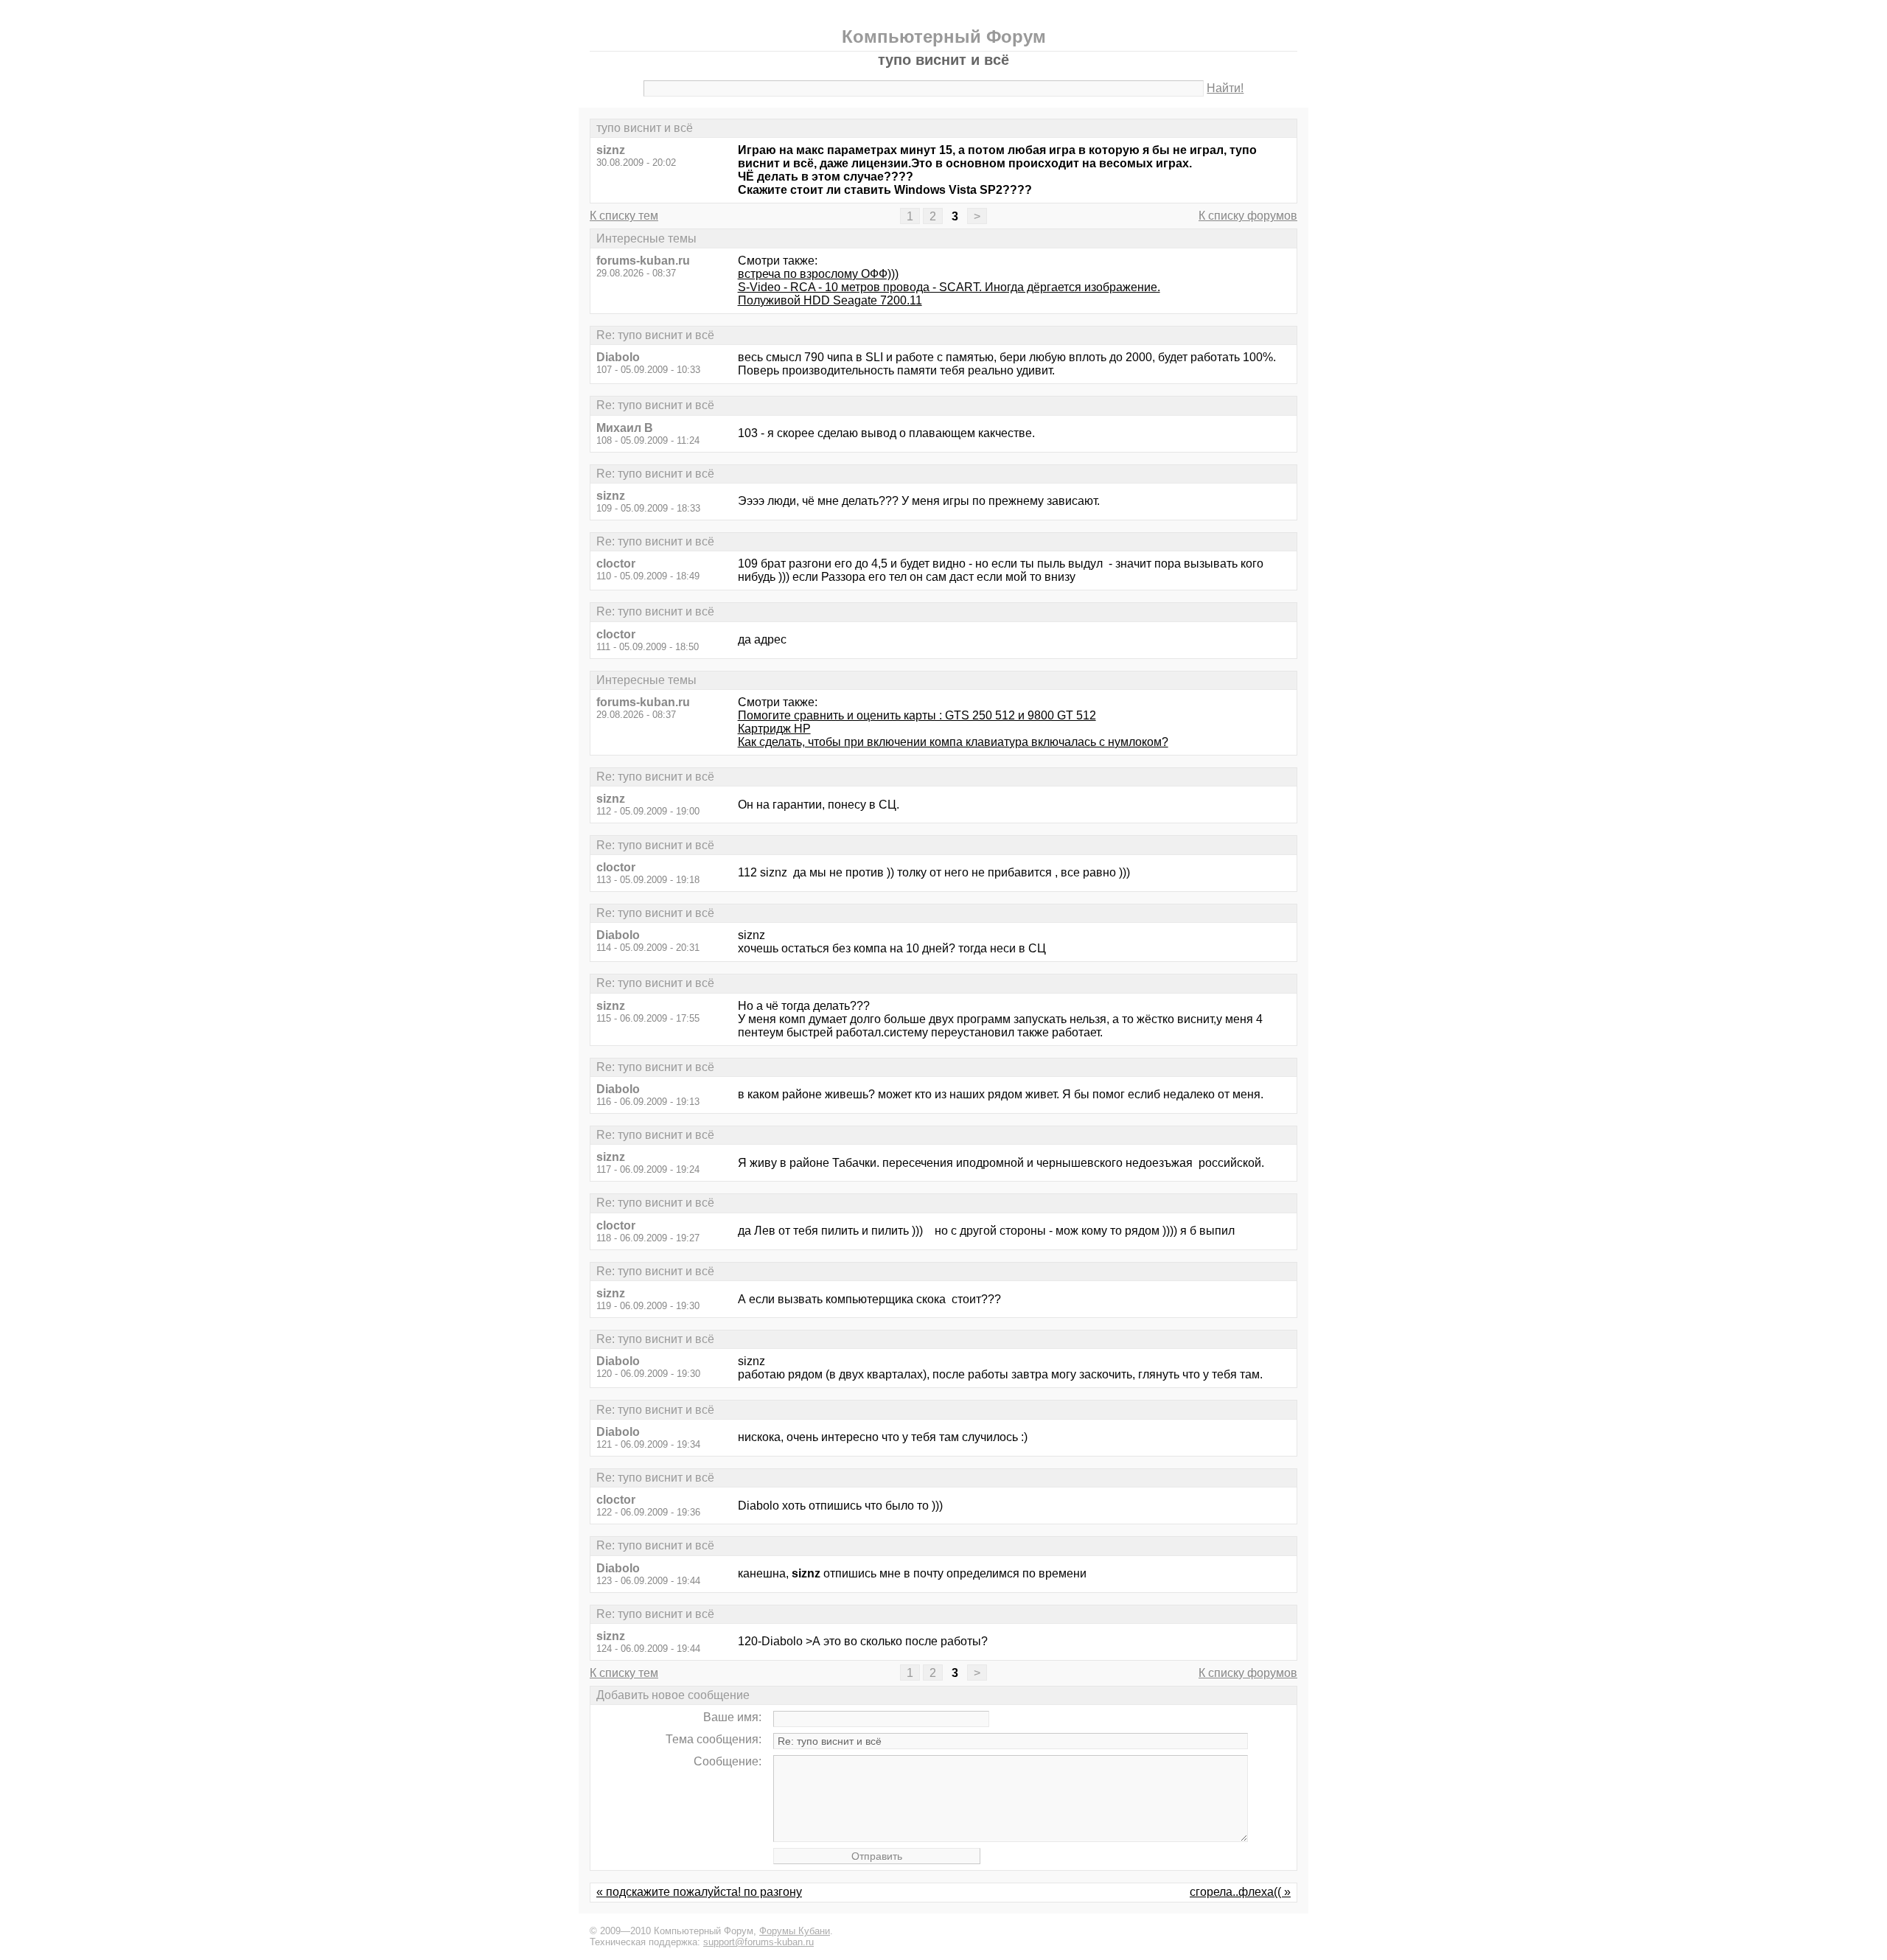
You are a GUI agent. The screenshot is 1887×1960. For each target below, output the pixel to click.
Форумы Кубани (795, 1931)
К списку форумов (1248, 216)
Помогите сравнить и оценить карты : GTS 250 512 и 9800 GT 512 (917, 715)
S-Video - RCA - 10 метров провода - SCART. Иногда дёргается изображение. (949, 287)
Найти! (1225, 88)
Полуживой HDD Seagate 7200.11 (830, 300)
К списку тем (624, 216)
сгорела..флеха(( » (1240, 1892)
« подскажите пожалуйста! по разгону (699, 1892)
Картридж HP (774, 729)
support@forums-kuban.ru (758, 1942)
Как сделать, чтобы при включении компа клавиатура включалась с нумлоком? (953, 742)
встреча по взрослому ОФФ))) (818, 274)
